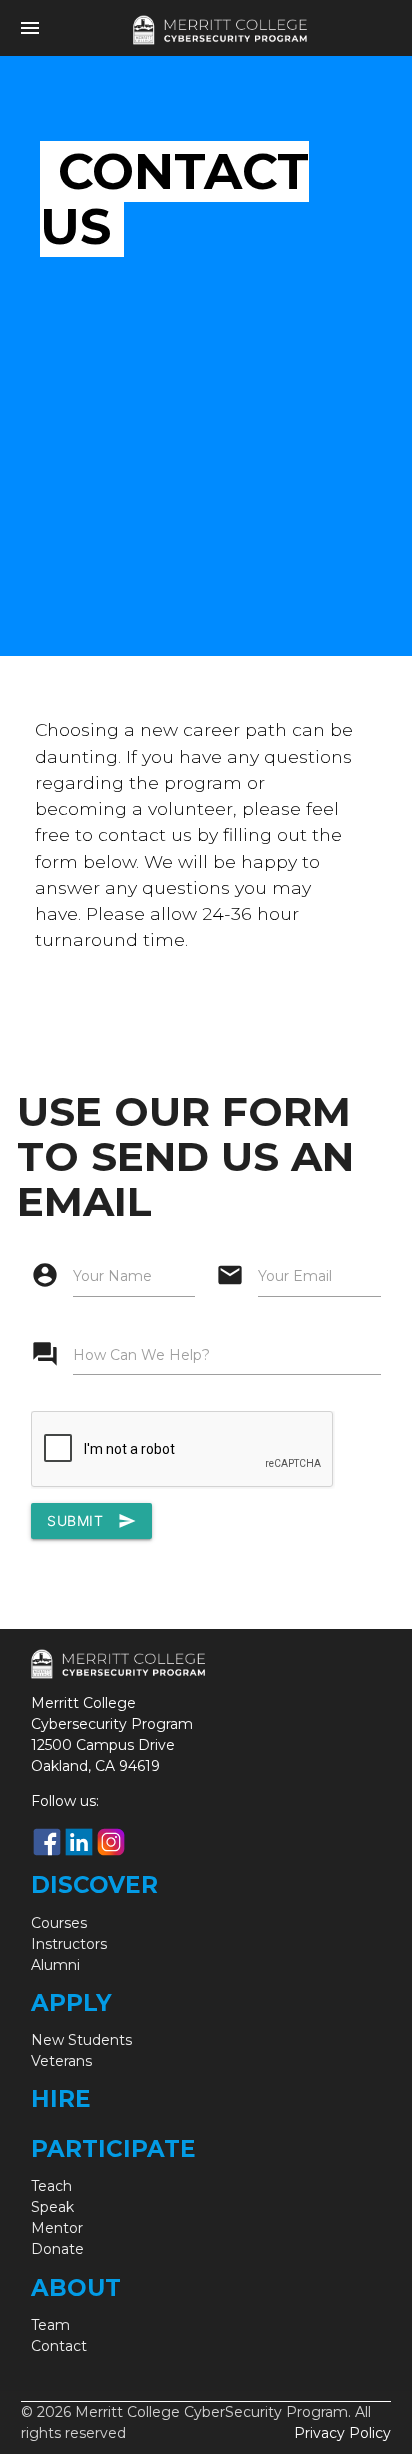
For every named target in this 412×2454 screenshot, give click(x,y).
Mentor (57, 2228)
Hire (61, 2099)
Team (50, 2325)
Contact (59, 2346)
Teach (51, 2186)
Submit (91, 1521)
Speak (52, 2207)
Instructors (69, 1944)
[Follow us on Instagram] (111, 1842)
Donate (57, 2249)
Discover (94, 1885)
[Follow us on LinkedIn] (79, 1842)
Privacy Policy (342, 2433)
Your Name (112, 1276)
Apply (71, 2003)
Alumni (55, 1965)
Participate (113, 2149)
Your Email (295, 1276)
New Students (81, 2040)
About (76, 2288)
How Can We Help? (141, 1355)
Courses (59, 1923)
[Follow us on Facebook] (47, 1842)
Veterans (61, 2061)
